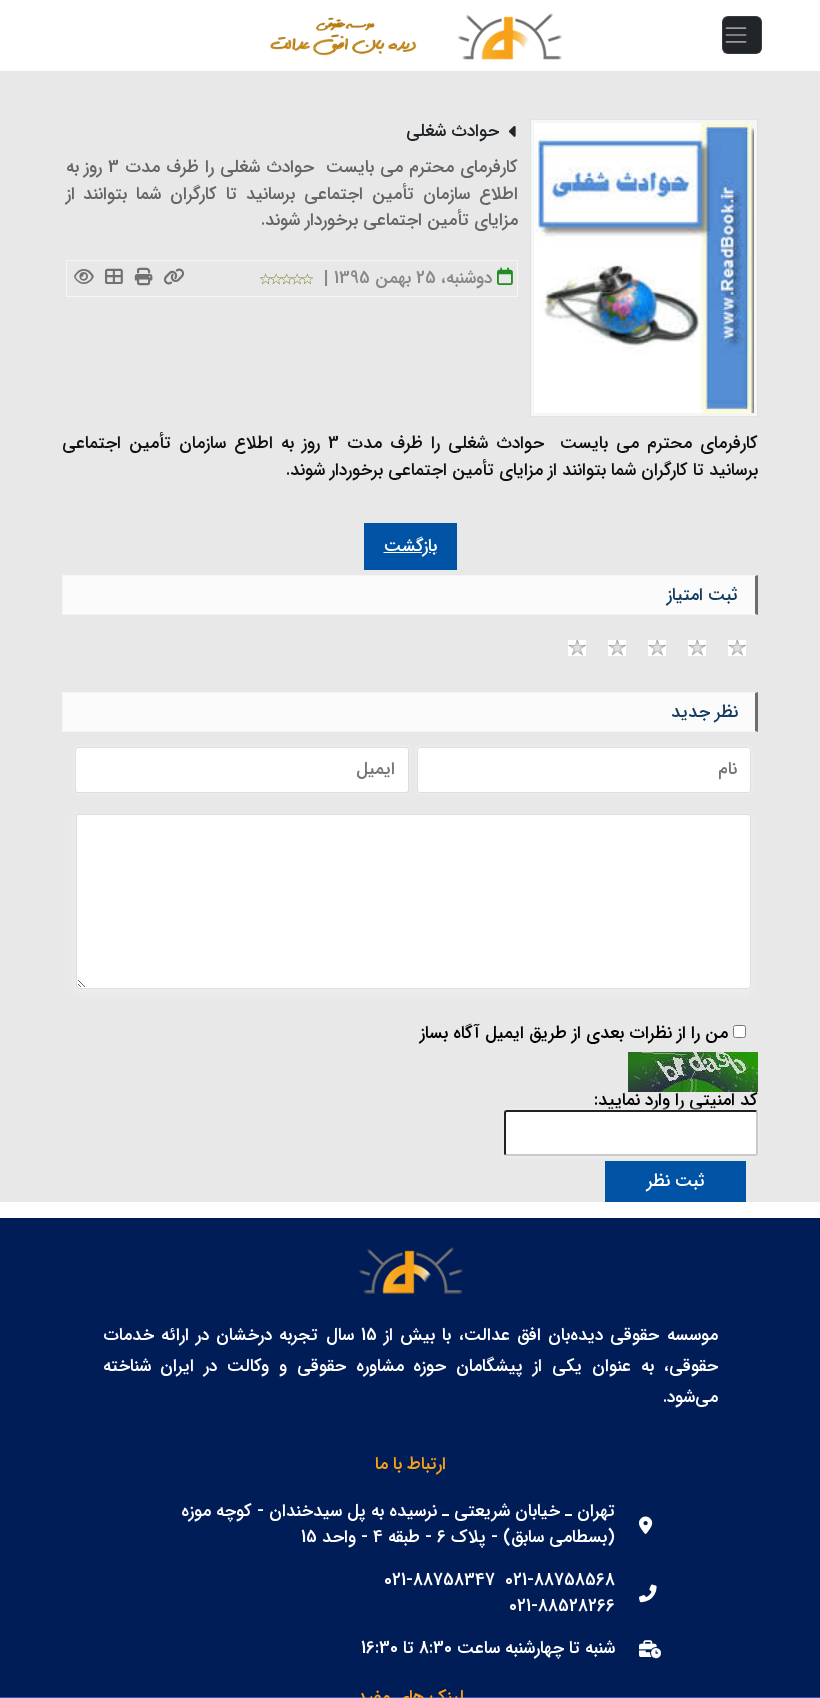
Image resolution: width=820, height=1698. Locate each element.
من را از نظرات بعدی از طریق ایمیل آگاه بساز (574, 1034)
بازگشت (410, 546)
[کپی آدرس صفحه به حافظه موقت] (174, 278)
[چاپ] (144, 278)
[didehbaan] (509, 35)
